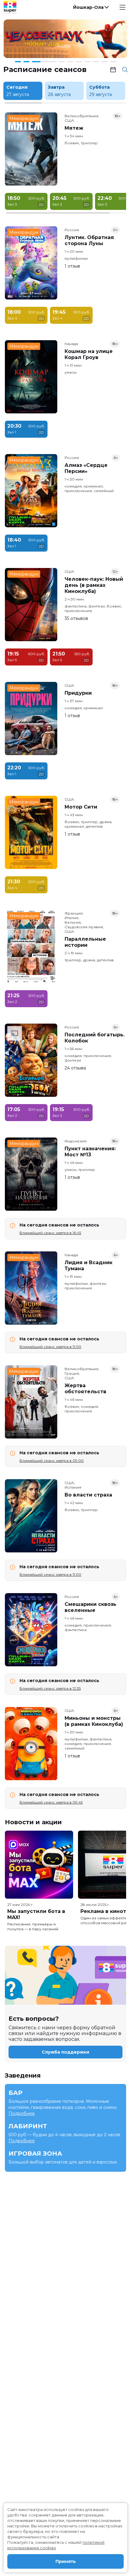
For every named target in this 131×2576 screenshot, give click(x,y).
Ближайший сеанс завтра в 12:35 (50, 1688)
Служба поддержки (65, 2052)
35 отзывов (76, 618)
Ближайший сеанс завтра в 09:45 (51, 1802)
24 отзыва (75, 1068)
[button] (90, 7)
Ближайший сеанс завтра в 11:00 (50, 1347)
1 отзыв (72, 266)
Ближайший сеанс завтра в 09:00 (52, 1461)
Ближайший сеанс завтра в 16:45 (50, 1233)
